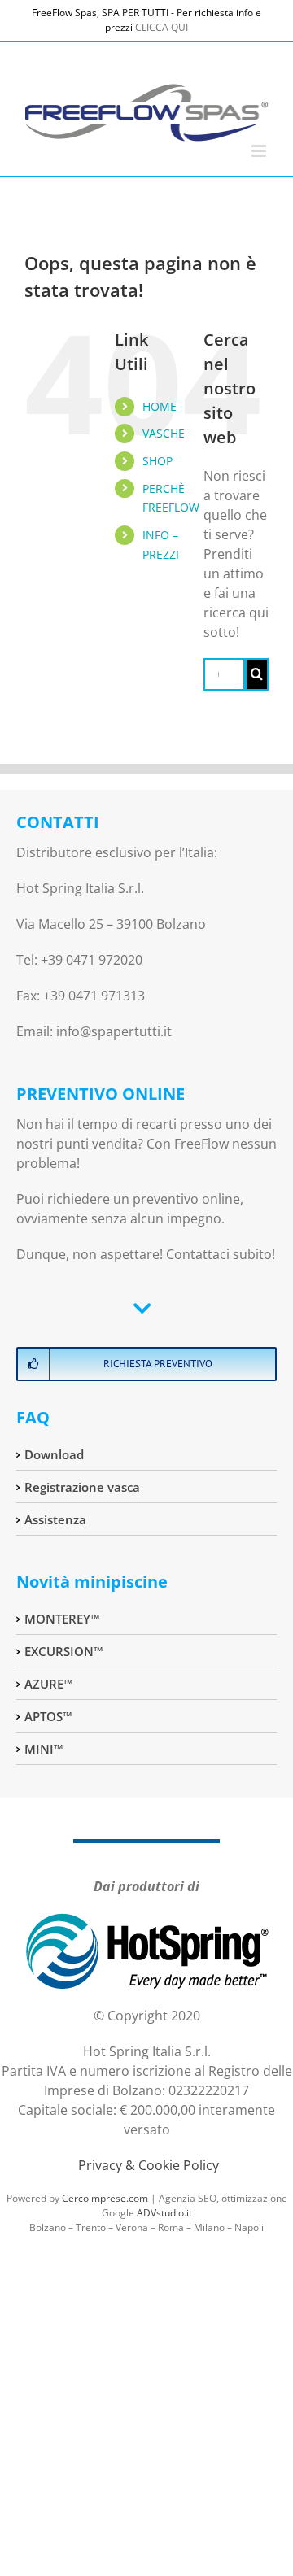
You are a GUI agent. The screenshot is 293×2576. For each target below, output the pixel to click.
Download (54, 1454)
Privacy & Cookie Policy (149, 2165)
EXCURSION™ (64, 1651)
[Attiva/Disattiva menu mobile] (260, 151)
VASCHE (164, 433)
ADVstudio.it (164, 2213)
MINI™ (44, 1749)
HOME (160, 406)
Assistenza (55, 1519)
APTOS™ (48, 1716)
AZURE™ (49, 1684)
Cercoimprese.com (105, 2198)
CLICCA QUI (162, 27)
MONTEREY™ (62, 1619)
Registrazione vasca (82, 1487)
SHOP (157, 461)
